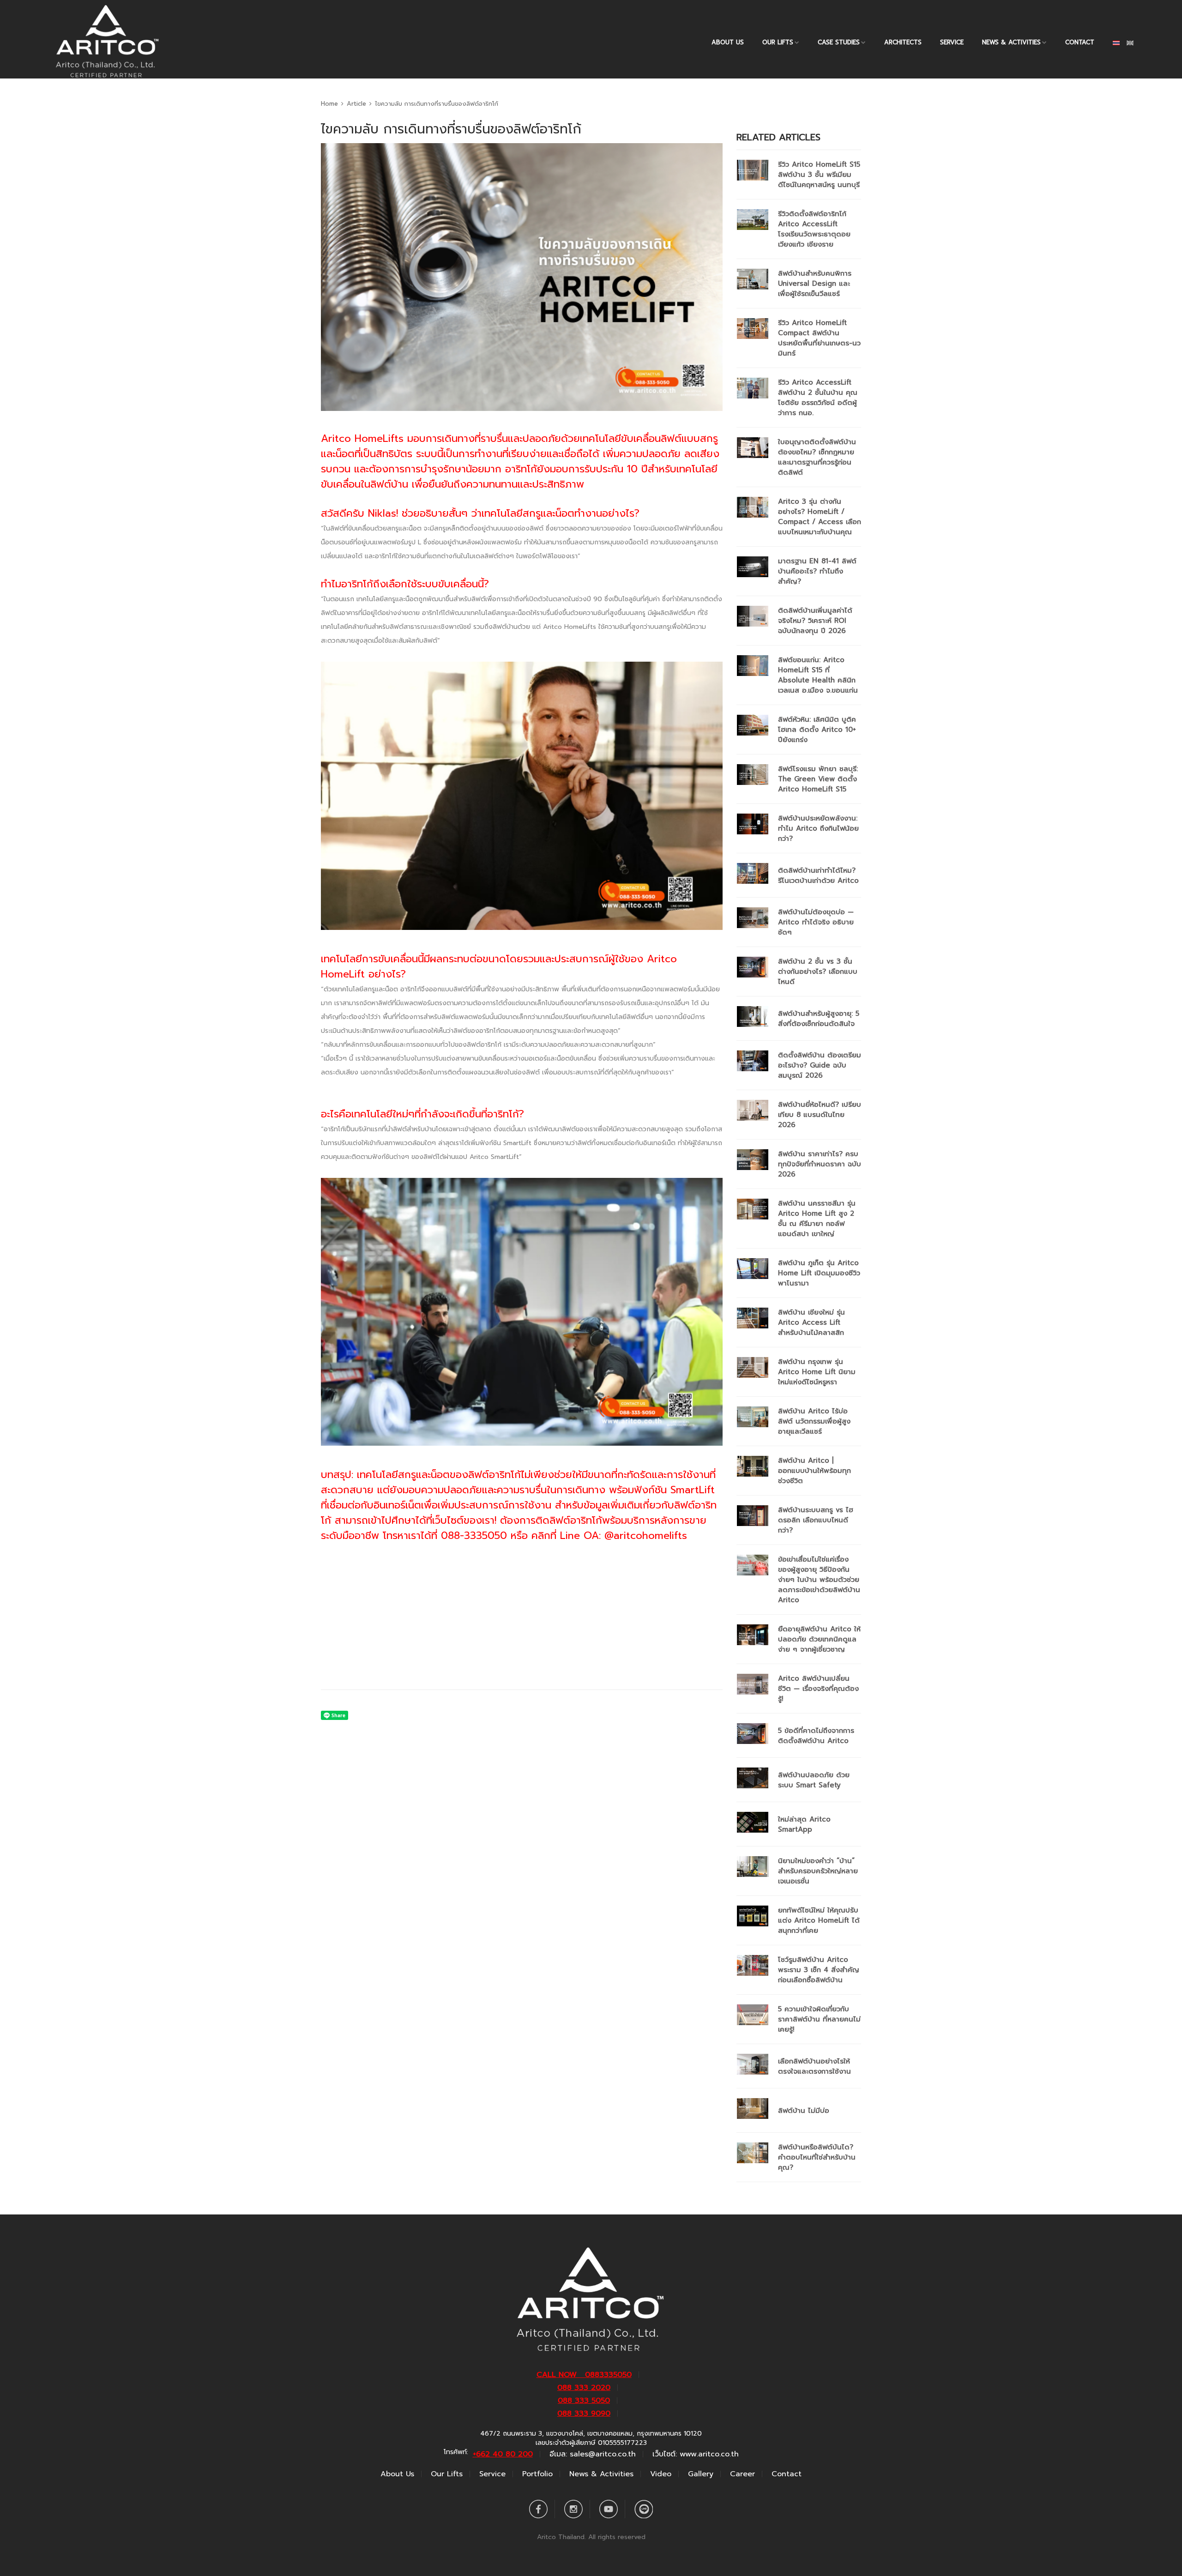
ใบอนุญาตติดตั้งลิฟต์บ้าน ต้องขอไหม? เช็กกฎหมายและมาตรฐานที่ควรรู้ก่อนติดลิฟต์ (817, 457)
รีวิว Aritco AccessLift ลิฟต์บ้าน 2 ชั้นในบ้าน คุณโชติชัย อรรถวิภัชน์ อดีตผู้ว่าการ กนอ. (818, 398)
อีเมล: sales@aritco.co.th (593, 2454)
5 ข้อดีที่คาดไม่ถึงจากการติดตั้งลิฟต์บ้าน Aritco (816, 1736)
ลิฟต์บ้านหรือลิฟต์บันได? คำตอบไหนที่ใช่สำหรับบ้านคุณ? (817, 2157)
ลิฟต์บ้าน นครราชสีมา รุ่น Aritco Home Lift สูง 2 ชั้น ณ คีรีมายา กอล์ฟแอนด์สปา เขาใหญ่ (817, 1219)
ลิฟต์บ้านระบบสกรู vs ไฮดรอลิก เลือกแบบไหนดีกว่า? (816, 1520)
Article (356, 104)
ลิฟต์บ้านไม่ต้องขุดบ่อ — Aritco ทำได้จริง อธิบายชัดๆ (816, 922)
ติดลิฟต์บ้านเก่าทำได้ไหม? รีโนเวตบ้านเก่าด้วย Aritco (818, 875)
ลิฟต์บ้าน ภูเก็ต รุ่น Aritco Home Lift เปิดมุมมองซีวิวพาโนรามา (819, 1273)
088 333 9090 (584, 2413)
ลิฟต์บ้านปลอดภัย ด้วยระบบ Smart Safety (814, 1780)
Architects (903, 42)
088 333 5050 (584, 2401)
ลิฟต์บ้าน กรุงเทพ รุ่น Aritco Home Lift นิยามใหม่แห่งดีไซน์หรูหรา (817, 1372)
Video (661, 2474)
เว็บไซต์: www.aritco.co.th (696, 2454)
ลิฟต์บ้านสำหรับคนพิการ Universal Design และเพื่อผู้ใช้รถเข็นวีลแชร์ (815, 284)
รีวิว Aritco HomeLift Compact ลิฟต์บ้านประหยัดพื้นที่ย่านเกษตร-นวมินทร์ (819, 338)
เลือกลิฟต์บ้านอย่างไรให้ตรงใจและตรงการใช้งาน (814, 2066)
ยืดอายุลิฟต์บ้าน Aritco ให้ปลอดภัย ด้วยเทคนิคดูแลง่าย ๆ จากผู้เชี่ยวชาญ (819, 1639)
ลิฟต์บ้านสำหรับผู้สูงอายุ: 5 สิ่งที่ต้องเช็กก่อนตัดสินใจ (819, 1019)
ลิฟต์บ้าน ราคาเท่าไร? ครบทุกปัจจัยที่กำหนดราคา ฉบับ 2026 (820, 1164)
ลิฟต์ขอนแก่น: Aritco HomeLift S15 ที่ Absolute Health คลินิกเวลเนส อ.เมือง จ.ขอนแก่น (818, 675)
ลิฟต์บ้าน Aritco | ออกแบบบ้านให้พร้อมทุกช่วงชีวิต (814, 1471)
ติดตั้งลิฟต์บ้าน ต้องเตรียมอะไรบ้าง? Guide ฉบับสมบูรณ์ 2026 (820, 1065)
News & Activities (1011, 42)
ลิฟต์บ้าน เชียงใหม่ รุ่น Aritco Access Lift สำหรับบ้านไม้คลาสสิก (811, 1322)
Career (742, 2474)
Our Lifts (447, 2474)
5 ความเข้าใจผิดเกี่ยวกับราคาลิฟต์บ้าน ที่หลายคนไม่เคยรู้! (819, 2019)
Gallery (701, 2474)
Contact (1080, 42)
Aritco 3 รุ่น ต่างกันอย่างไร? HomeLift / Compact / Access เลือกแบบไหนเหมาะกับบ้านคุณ (820, 517)
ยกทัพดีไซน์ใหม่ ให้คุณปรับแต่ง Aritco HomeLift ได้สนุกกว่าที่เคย (819, 1920)
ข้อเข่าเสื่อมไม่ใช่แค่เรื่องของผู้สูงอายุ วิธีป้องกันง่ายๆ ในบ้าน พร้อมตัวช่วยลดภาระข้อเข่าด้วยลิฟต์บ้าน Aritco (819, 1580)
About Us (728, 42)
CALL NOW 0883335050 (584, 2375)
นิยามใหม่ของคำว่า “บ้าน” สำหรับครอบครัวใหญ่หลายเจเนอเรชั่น (818, 1871)
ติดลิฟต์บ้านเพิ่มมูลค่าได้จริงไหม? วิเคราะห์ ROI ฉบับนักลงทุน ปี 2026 (815, 621)
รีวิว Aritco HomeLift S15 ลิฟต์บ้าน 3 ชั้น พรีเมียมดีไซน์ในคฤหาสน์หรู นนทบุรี (819, 175)
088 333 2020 (584, 2388)
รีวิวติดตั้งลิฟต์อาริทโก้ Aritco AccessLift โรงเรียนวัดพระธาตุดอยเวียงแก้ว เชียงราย (814, 229)
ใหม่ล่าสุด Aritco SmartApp (804, 1824)
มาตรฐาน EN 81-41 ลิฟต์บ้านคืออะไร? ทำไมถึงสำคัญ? (817, 571)
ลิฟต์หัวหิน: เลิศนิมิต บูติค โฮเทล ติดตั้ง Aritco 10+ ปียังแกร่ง (817, 730)
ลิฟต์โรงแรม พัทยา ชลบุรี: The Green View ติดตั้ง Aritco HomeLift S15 (818, 779)
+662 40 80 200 (503, 2454)
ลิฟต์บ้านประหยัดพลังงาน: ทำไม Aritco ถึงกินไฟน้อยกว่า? (818, 828)
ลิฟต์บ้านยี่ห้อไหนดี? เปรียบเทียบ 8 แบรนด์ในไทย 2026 (820, 1115)
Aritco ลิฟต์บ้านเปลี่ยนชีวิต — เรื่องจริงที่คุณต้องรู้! (818, 1689)
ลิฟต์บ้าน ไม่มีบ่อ (804, 2111)
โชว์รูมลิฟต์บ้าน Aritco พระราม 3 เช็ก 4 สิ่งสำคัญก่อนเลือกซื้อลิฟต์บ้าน (819, 1970)
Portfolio (537, 2474)
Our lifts (778, 42)
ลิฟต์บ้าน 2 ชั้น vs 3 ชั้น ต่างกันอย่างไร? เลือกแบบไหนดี (818, 971)
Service (952, 42)
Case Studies (839, 42)
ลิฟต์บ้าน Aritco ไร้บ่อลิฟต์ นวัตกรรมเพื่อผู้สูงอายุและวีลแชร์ (814, 1421)
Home (329, 104)
